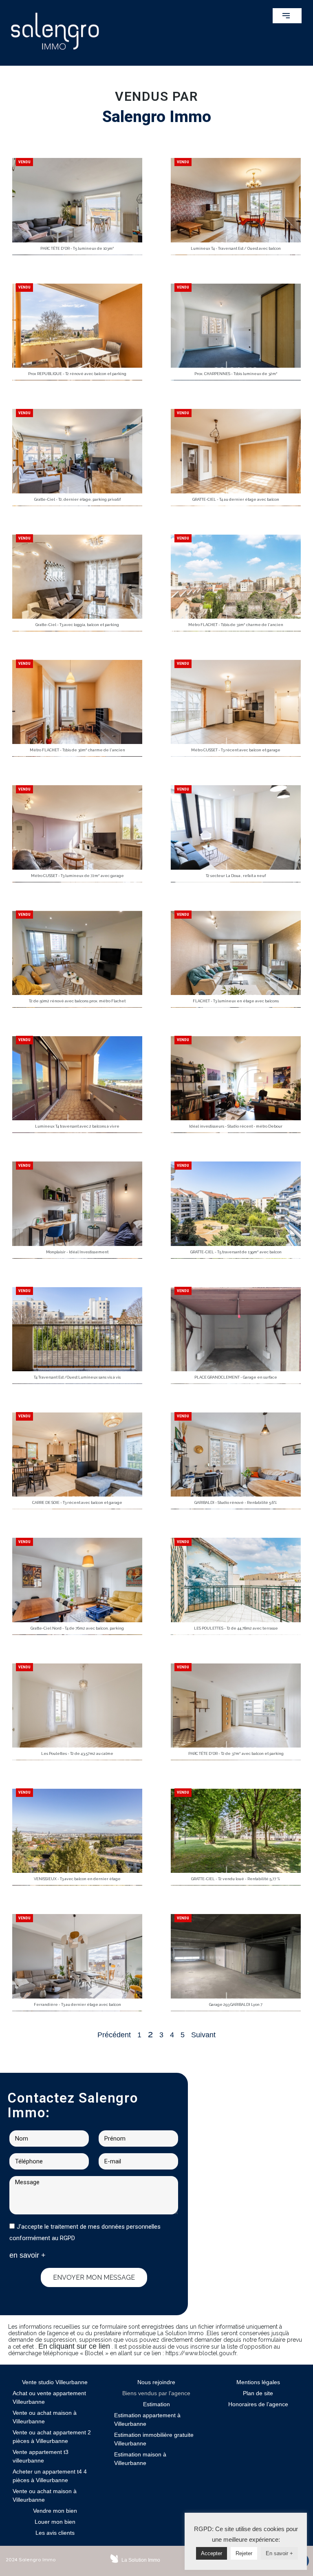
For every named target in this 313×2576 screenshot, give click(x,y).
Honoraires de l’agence (258, 2404)
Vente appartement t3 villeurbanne (41, 2456)
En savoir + (279, 2553)
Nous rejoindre (156, 2382)
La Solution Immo (141, 2560)
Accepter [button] (212, 2553)
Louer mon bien (55, 2522)
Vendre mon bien (55, 2511)
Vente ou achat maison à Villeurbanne (45, 2417)
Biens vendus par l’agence (156, 2393)
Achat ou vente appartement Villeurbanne (49, 2397)
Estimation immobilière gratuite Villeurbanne (154, 2439)
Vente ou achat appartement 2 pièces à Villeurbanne (52, 2437)
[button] (287, 16)
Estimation (156, 2404)
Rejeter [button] (244, 2553)
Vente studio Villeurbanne (55, 2382)
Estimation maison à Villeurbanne (140, 2459)
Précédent (114, 2035)
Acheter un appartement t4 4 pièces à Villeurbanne (50, 2476)
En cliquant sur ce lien (74, 2346)
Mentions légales (258, 2382)
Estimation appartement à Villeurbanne (147, 2419)
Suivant (203, 2035)
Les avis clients (55, 2533)
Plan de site (258, 2393)
